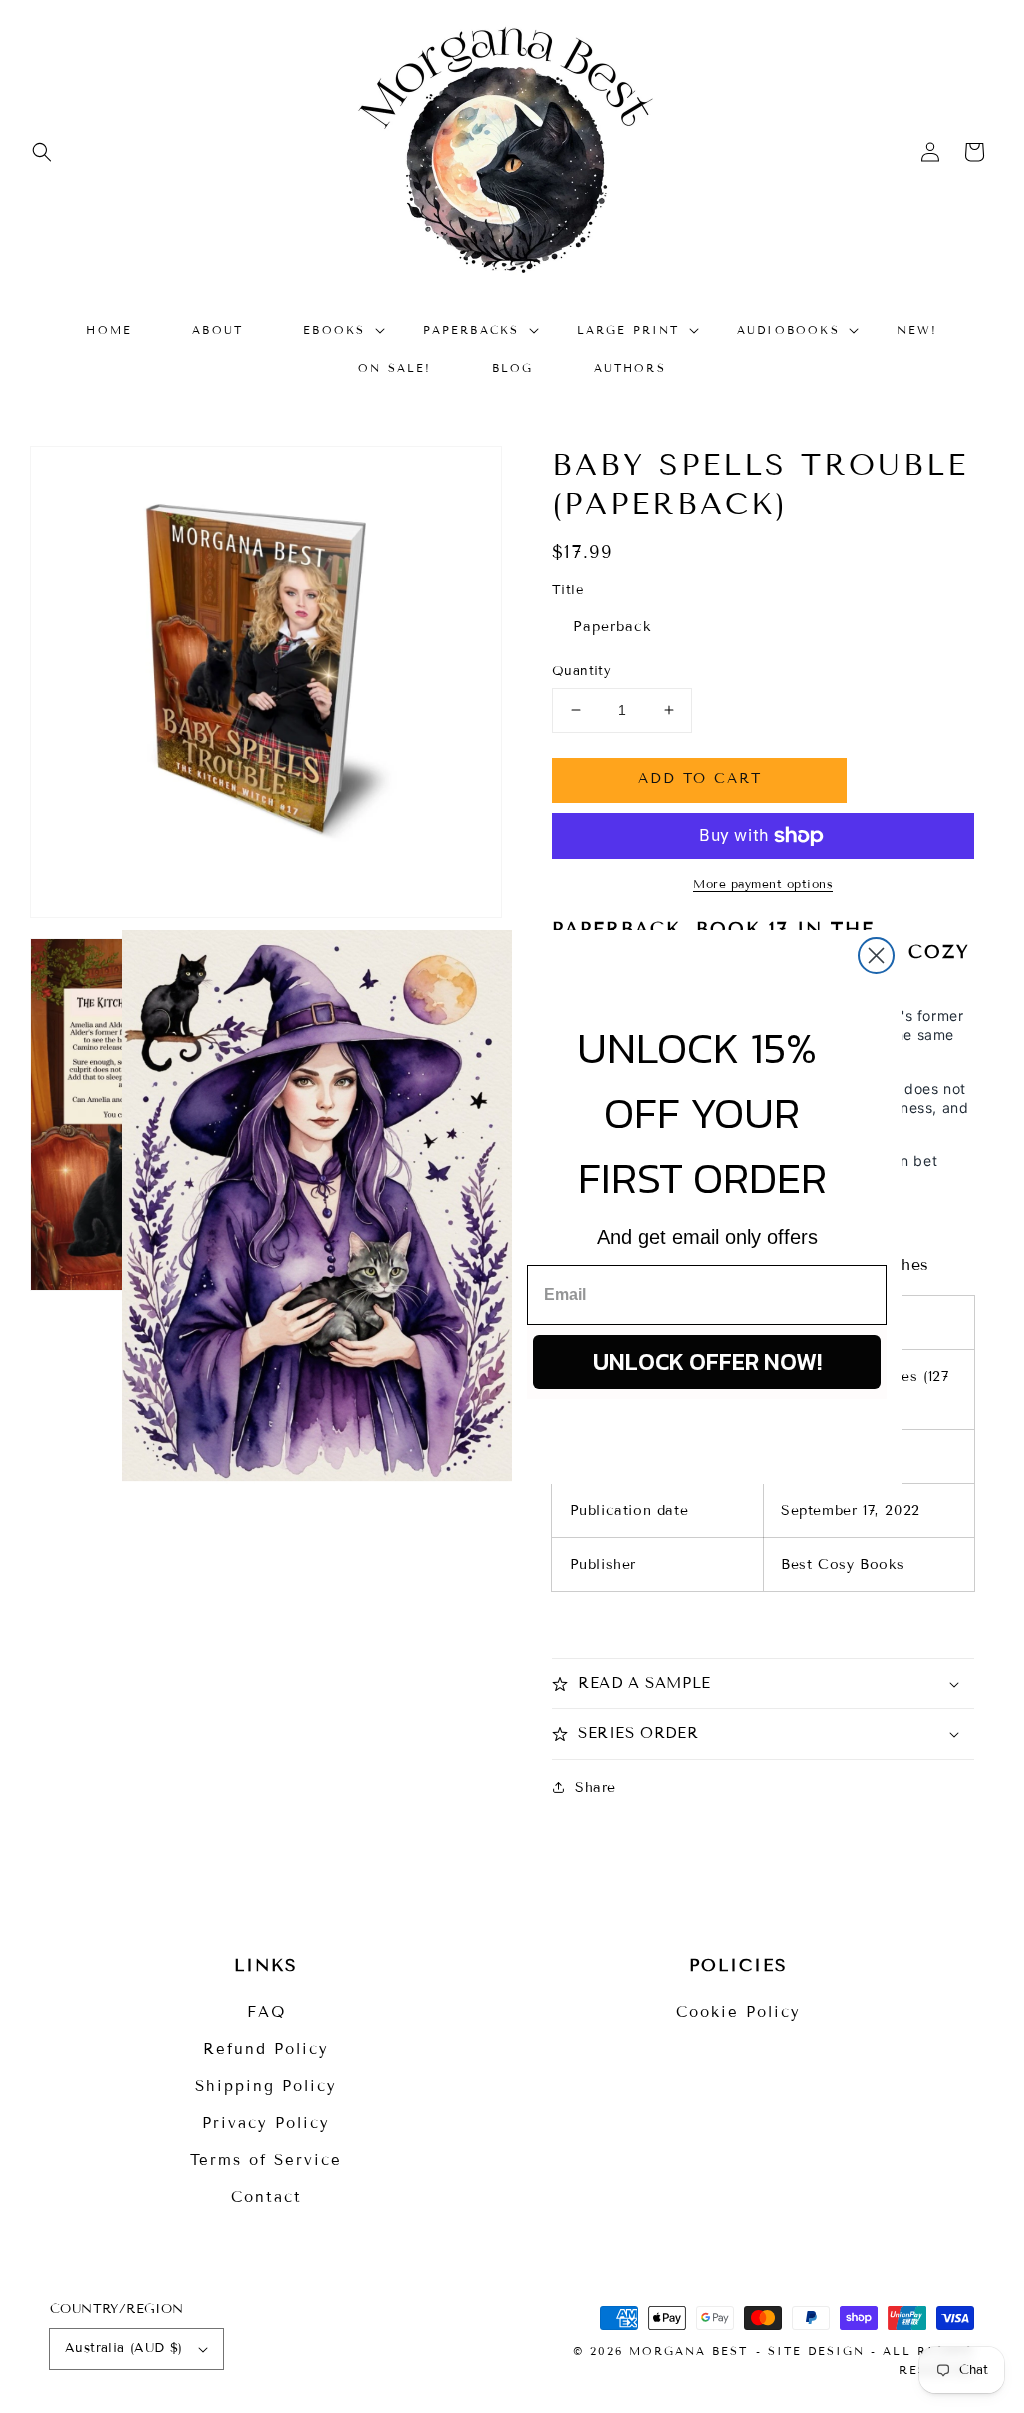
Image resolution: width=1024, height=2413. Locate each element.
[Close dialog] (876, 955)
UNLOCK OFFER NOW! (707, 1361)
